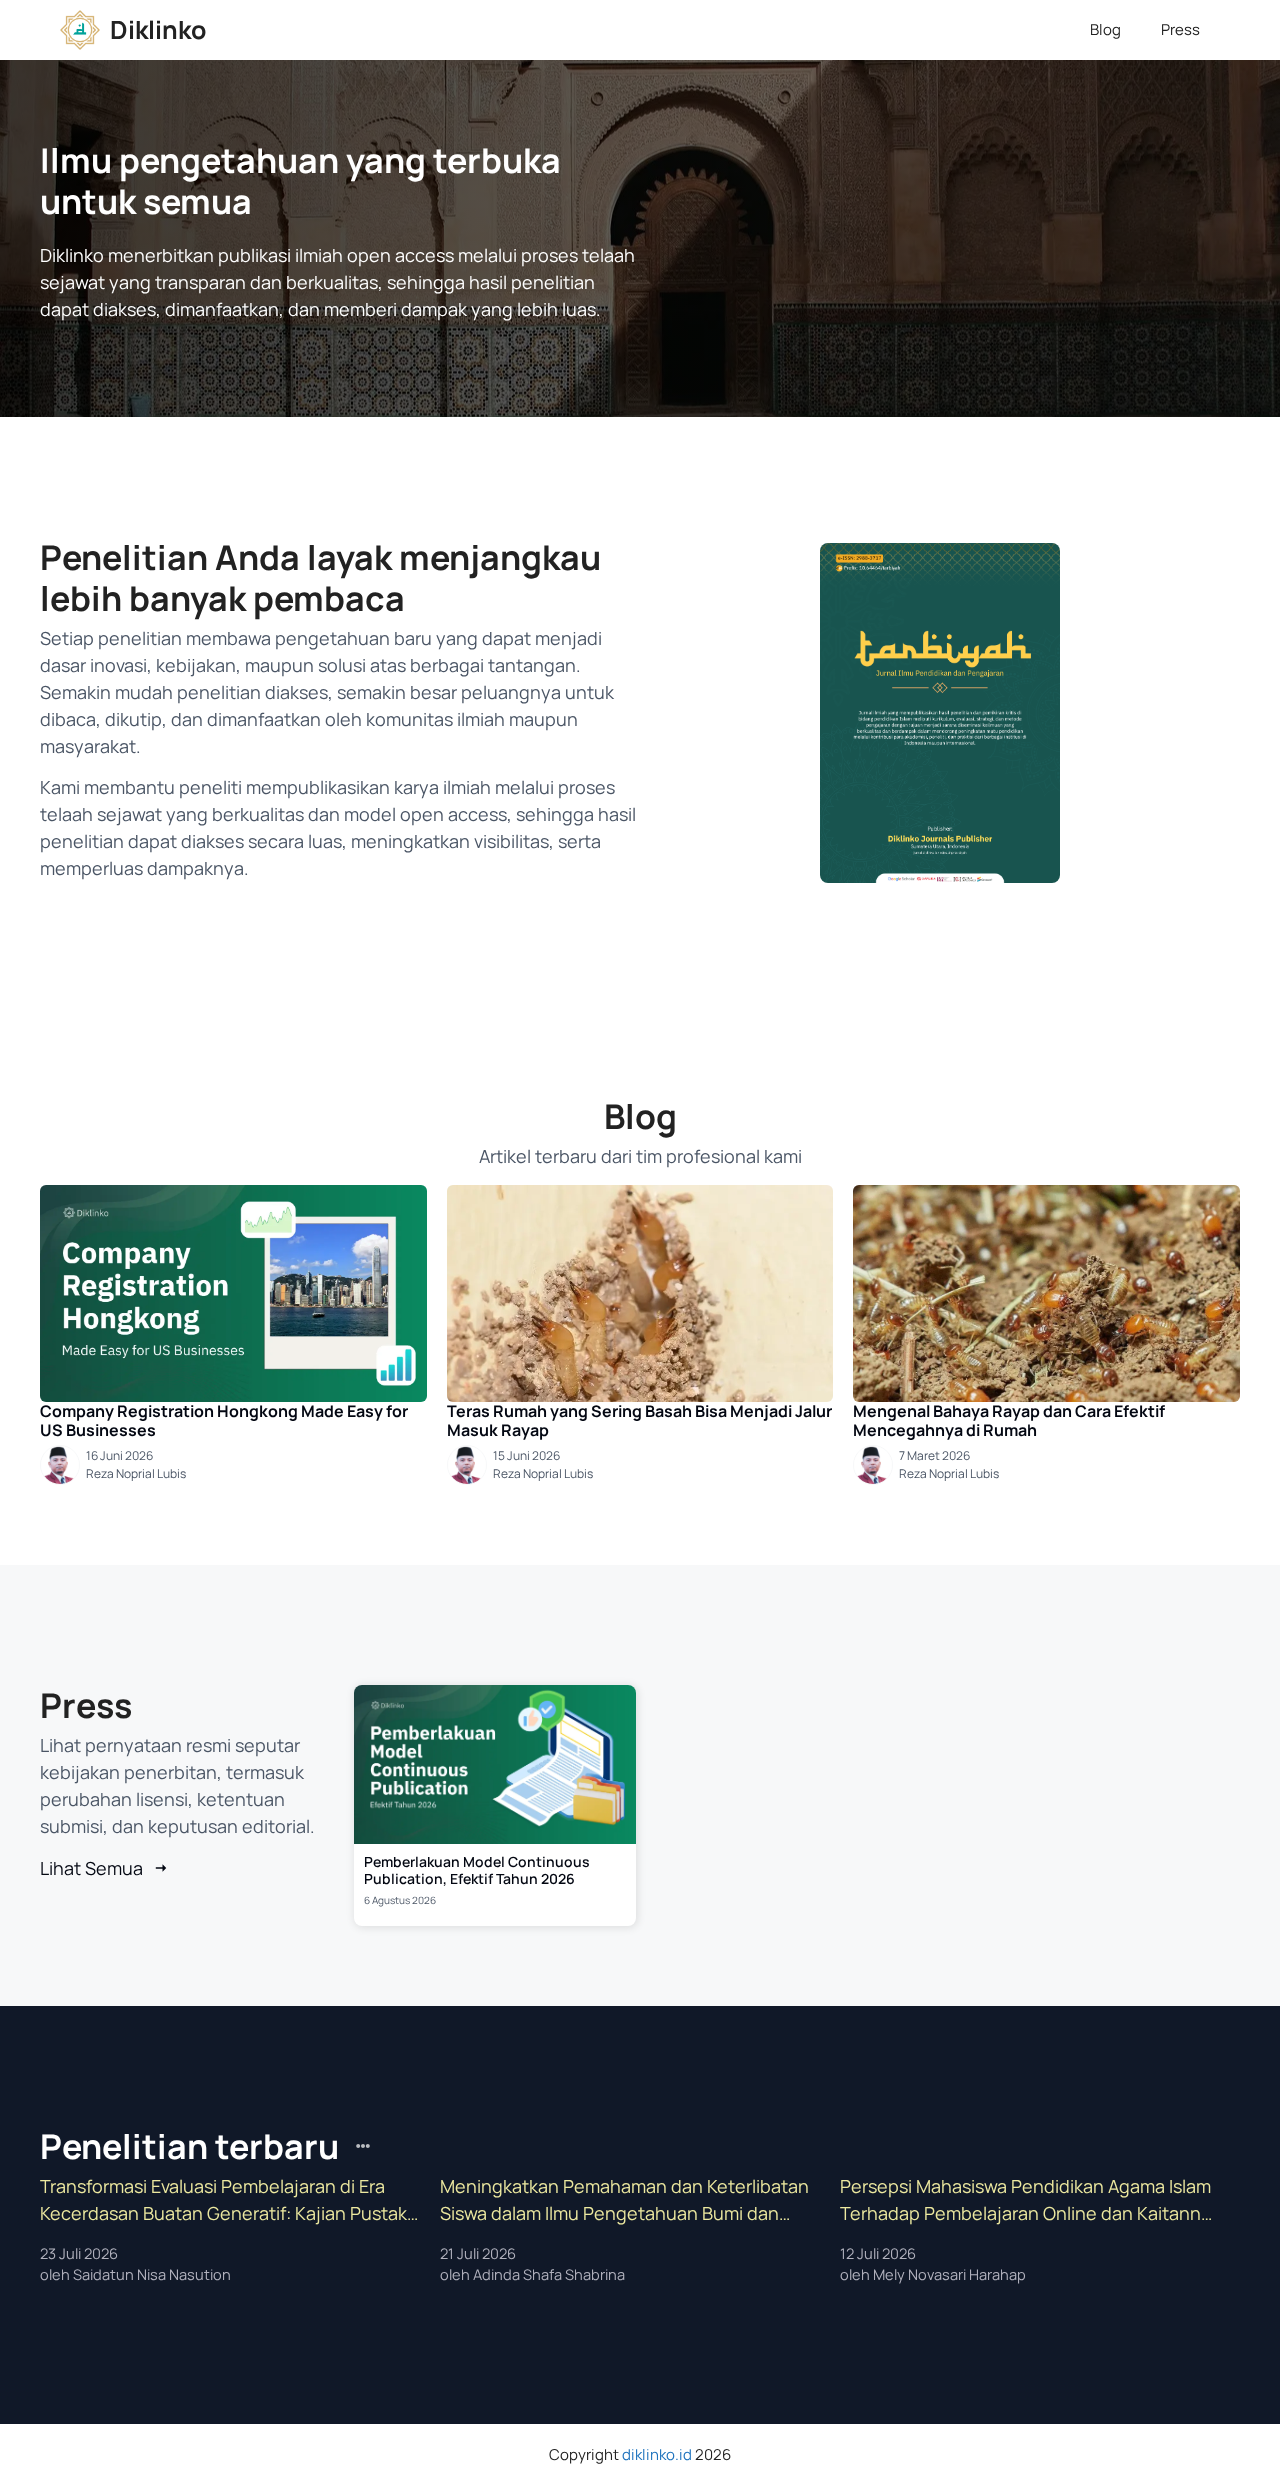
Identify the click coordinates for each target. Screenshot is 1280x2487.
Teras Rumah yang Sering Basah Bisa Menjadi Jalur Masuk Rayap (639, 1420)
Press (1180, 29)
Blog (1105, 29)
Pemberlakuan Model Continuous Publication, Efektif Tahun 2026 (477, 1870)
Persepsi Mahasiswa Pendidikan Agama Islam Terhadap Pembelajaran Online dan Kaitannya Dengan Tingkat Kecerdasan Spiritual (1030, 2200)
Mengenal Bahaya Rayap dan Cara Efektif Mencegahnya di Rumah (1009, 1420)
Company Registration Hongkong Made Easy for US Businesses (224, 1420)
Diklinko (158, 29)
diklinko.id (657, 2454)
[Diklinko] (80, 30)
